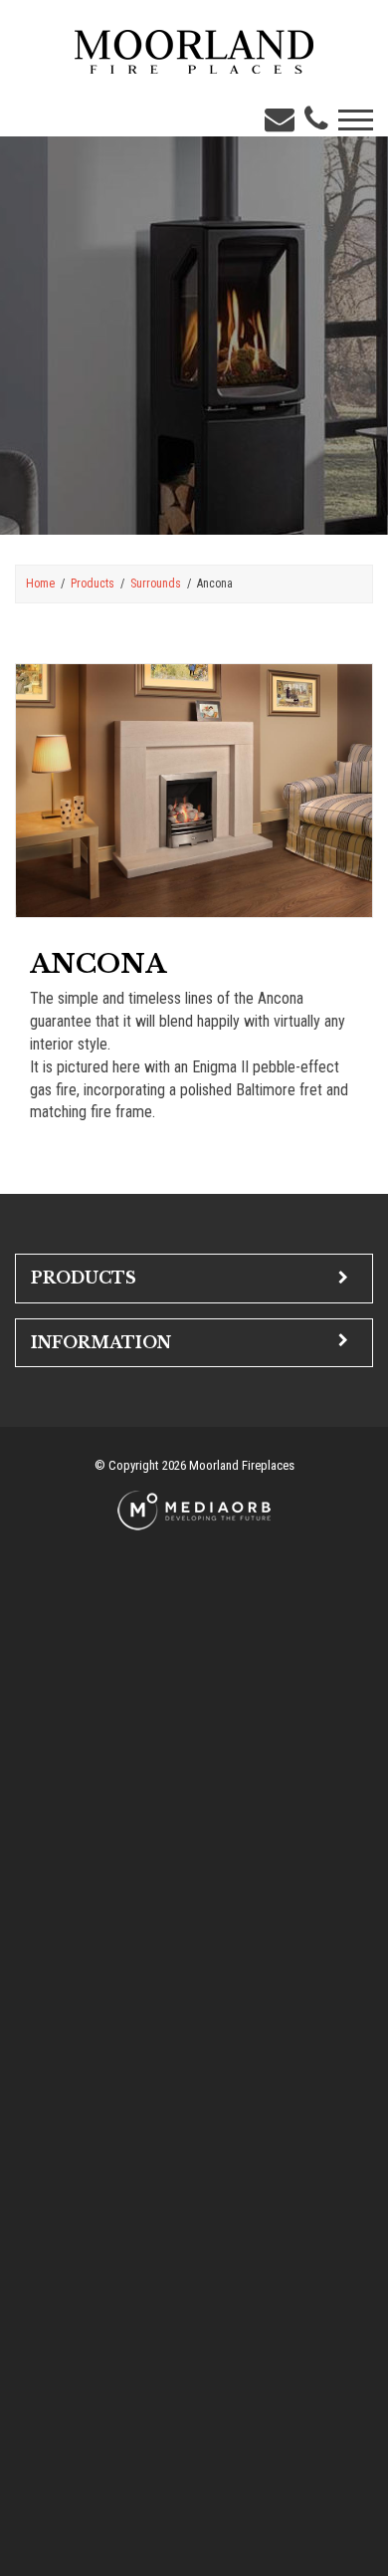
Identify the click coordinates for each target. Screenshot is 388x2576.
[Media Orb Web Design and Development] (194, 1509)
